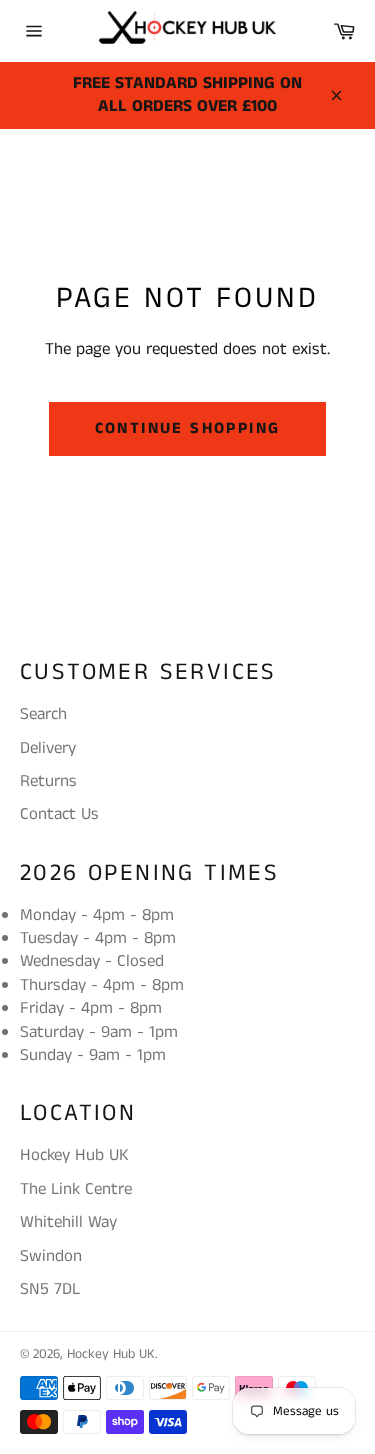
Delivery (48, 748)
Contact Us (59, 814)
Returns (48, 781)
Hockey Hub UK (111, 1354)
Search (43, 714)
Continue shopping (188, 428)
